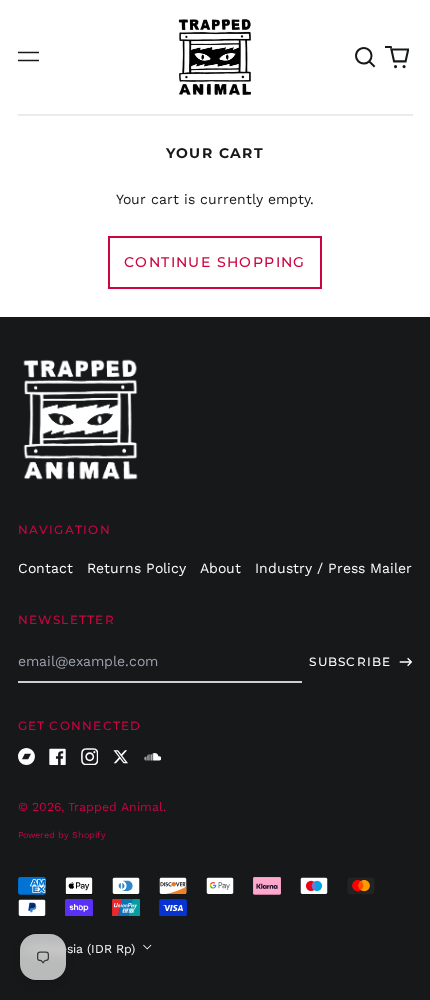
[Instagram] (90, 757)
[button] (366, 57)
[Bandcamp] (27, 757)
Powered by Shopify (62, 835)
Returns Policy (136, 568)
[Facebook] (58, 757)
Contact (45, 568)
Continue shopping (215, 262)
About (220, 568)
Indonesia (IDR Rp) (82, 949)
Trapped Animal (115, 807)
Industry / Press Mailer (333, 568)
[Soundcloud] (153, 757)
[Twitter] (121, 757)
